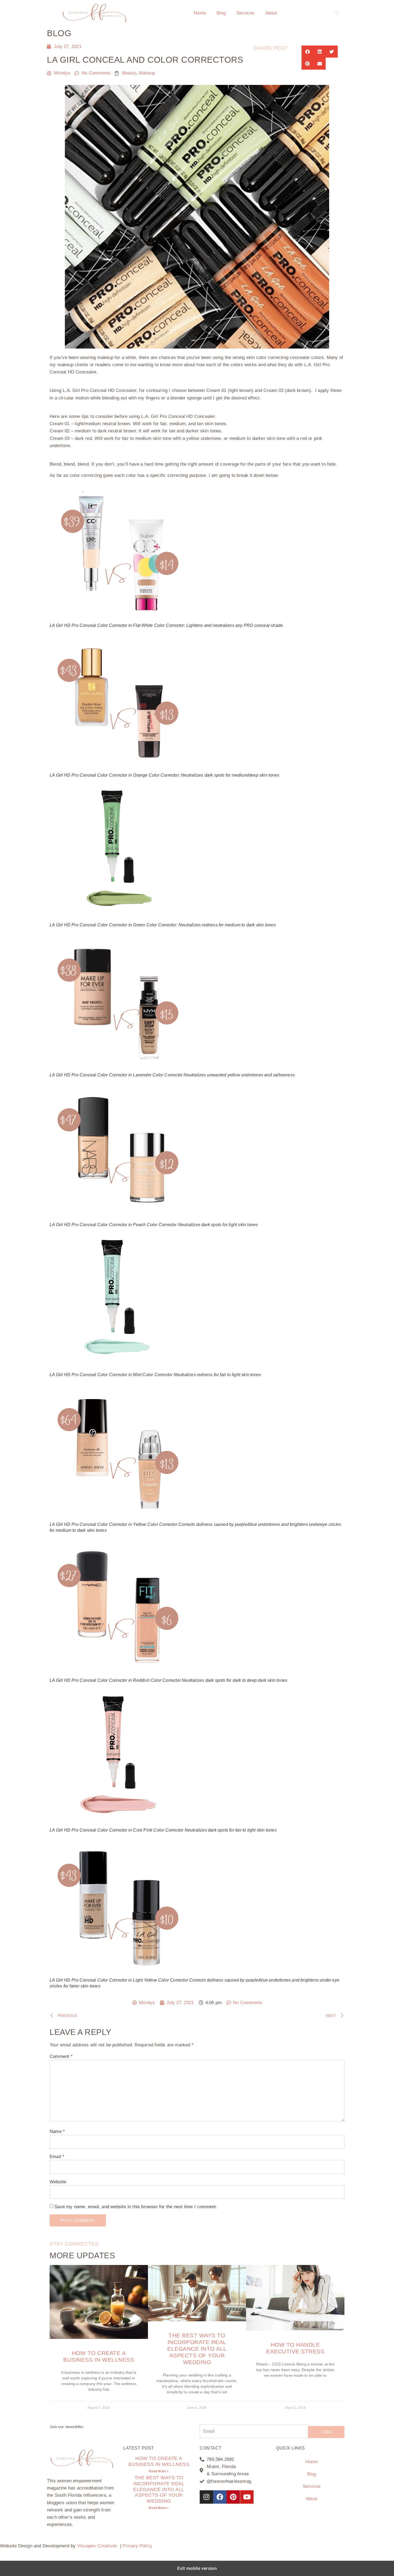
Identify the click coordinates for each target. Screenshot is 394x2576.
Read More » (159, 2471)
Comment (61, 2056)
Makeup (147, 73)
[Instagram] (206, 2497)
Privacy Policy (137, 2546)
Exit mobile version (197, 2568)
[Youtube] (247, 2497)
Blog (221, 13)
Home (200, 13)
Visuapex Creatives (97, 2546)
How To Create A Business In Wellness (159, 2461)
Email (57, 2157)
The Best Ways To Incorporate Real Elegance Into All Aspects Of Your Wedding (197, 2349)
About (271, 13)
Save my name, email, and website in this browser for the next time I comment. (136, 2207)
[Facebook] (220, 2497)
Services (246, 13)
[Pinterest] (233, 2497)
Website (58, 2182)
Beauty (129, 73)
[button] (337, 13)
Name (57, 2131)
